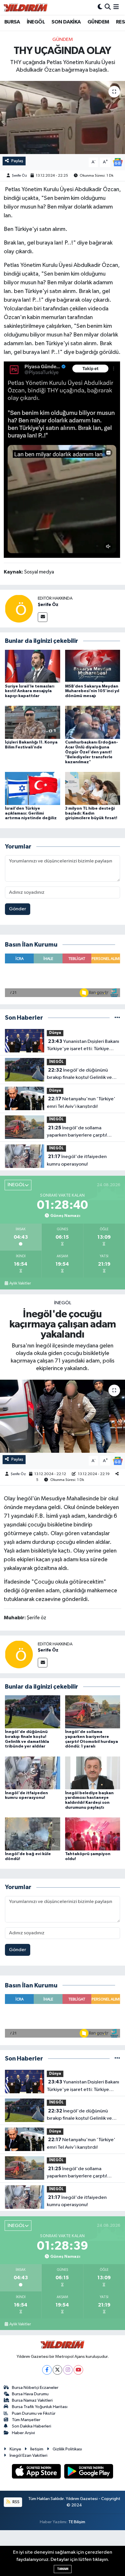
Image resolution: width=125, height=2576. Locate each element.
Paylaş (17, 161)
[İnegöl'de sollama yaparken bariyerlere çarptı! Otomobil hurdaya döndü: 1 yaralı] (93, 1712)
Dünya (55, 1033)
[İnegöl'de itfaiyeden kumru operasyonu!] (33, 1773)
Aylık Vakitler (20, 1283)
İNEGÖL (36, 22)
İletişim (37, 2449)
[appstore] (37, 2472)
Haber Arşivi (23, 2433)
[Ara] (108, 7)
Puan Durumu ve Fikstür (34, 2413)
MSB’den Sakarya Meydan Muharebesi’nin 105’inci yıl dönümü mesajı (92, 691)
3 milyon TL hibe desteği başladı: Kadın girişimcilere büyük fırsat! (91, 813)
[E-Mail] (43, 617)
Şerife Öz (19, 176)
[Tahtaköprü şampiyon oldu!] (93, 1834)
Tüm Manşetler (26, 2420)
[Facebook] (47, 2370)
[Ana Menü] (116, 7)
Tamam (63, 2569)
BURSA (12, 22)
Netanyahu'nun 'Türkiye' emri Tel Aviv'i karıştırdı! (81, 1103)
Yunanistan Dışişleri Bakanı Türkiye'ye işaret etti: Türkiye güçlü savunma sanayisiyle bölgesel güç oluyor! (83, 1046)
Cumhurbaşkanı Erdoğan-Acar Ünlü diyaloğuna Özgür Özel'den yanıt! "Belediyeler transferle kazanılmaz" (92, 752)
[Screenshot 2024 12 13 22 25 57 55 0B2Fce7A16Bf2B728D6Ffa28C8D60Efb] (62, 459)
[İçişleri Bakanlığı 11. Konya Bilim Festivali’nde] (33, 722)
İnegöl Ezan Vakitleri (28, 2455)
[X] (57, 2370)
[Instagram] (68, 2370)
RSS (16, 2502)
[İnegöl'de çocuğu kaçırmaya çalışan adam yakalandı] (63, 1416)
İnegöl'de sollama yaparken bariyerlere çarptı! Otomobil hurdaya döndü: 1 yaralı (83, 1132)
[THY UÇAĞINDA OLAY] (63, 117)
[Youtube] (78, 2370)
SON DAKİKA (66, 22)
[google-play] (89, 2472)
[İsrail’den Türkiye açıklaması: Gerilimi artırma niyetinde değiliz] (33, 788)
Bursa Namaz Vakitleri (32, 2400)
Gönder (18, 909)
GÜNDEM (98, 22)
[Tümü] (117, 1018)
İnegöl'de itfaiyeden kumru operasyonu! (77, 1160)
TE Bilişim (77, 2522)
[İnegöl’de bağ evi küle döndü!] (33, 1834)
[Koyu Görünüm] (100, 7)
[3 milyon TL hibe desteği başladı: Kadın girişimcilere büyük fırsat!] (93, 788)
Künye (15, 2449)
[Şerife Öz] (19, 608)
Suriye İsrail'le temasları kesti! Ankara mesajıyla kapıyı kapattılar (30, 691)
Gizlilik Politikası (67, 2449)
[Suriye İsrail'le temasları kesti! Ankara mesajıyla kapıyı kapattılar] (33, 666)
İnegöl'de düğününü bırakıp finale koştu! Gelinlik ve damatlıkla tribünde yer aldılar (80, 1074)
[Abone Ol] (118, 162)
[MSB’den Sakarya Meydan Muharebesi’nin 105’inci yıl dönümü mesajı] (93, 666)
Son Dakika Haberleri (32, 2426)
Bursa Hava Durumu (30, 2394)
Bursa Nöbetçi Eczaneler (35, 2388)
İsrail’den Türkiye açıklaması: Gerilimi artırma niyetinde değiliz (31, 813)
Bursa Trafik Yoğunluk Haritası (40, 2407)
